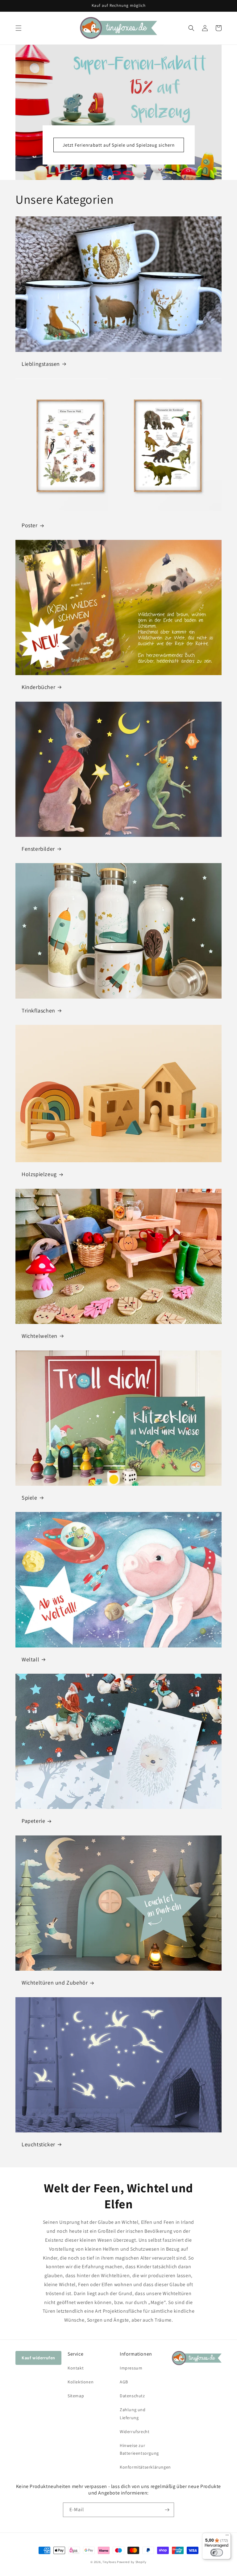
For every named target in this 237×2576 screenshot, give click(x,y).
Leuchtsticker (38, 2144)
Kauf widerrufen (38, 2358)
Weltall (30, 1659)
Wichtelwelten (39, 1336)
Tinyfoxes (109, 2562)
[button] (19, 28)
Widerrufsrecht (135, 2432)
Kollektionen (81, 2382)
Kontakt (76, 2368)
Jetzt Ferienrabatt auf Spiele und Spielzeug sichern (119, 145)
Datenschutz (132, 2396)
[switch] (217, 2553)
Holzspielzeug (39, 1174)
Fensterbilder (38, 849)
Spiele (29, 1498)
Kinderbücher (38, 687)
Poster (30, 525)
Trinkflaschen (38, 1010)
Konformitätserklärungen (145, 2467)
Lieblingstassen (41, 364)
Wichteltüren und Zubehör (55, 1983)
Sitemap (76, 2396)
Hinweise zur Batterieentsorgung (139, 2449)
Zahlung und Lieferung (133, 2413)
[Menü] (227, 2536)
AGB (124, 2382)
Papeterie (33, 1821)
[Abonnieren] (167, 2510)
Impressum (131, 2368)
